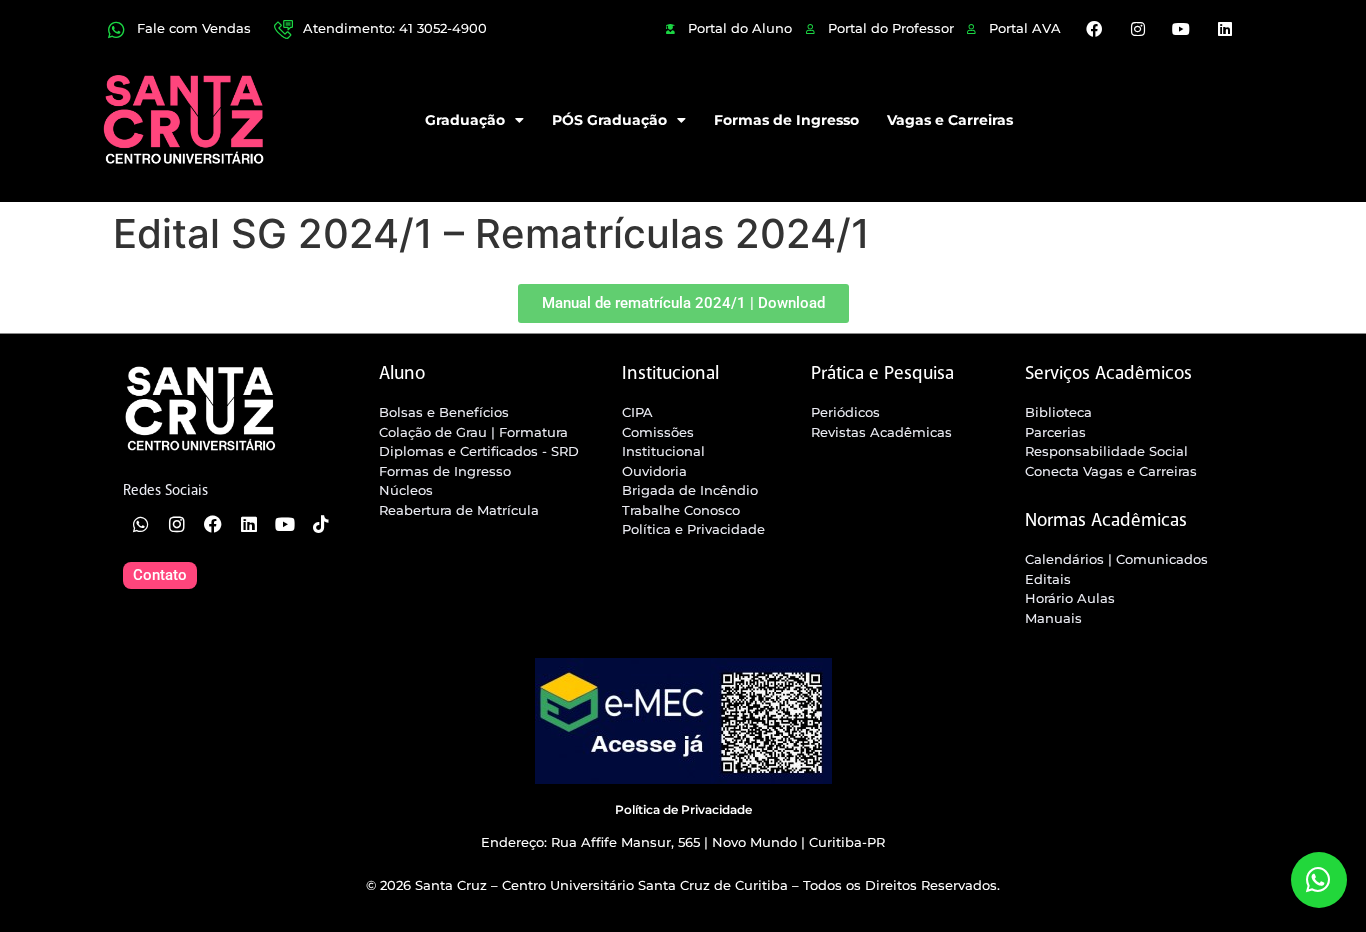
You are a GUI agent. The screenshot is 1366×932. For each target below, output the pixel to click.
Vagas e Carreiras (950, 120)
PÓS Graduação (609, 120)
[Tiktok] (321, 524)
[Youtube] (1181, 29)
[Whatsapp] (141, 524)
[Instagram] (1138, 29)
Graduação (465, 120)
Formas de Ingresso (786, 120)
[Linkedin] (1224, 29)
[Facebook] (1094, 29)
